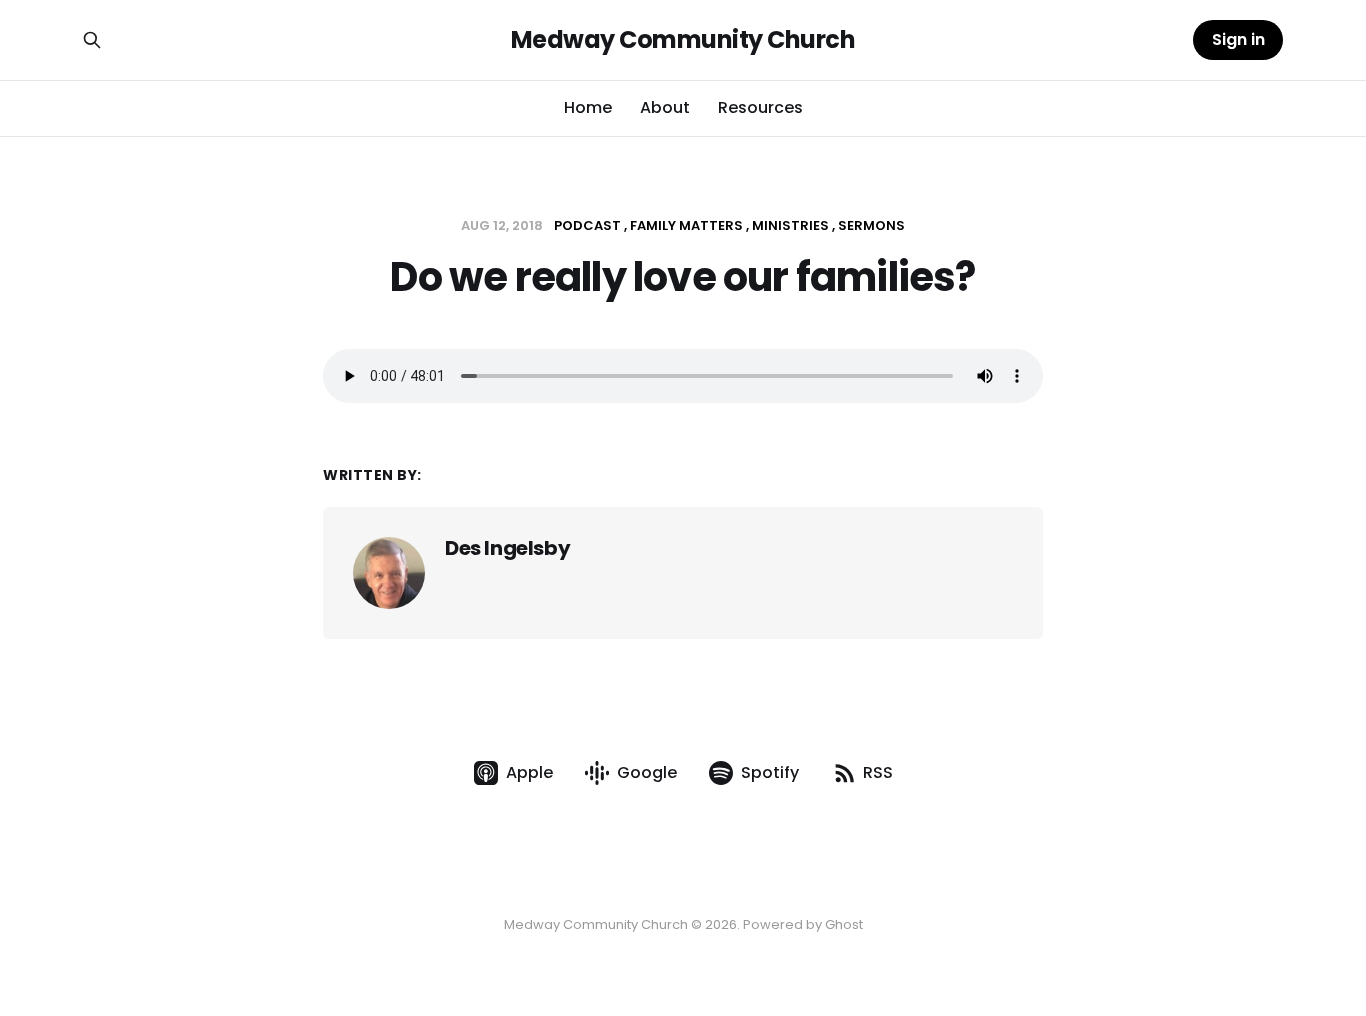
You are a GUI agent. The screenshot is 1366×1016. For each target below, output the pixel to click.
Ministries (790, 225)
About (665, 107)
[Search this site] (92, 40)
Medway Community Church (683, 40)
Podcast (587, 225)
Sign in (1238, 39)
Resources (760, 107)
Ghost (844, 924)
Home (588, 107)
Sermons (871, 225)
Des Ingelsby (507, 548)
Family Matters (686, 225)
